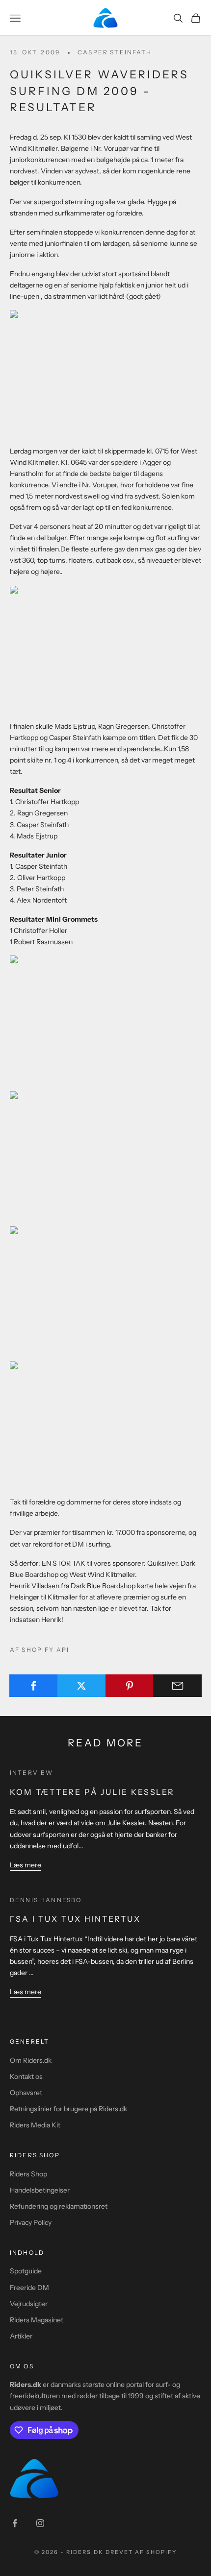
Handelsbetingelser (40, 2190)
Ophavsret (26, 2093)
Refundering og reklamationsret (59, 2206)
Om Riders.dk (31, 2060)
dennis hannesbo (46, 1900)
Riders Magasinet (37, 2320)
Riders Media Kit (35, 2125)
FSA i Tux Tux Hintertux (75, 1919)
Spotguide (26, 2271)
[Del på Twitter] (82, 1686)
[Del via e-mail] (177, 1686)
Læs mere (26, 1865)
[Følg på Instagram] (40, 2523)
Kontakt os (26, 2076)
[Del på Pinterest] (130, 1686)
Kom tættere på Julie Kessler (92, 1792)
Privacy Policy (31, 2222)
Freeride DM (29, 2288)
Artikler (21, 2336)
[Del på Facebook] (34, 1686)
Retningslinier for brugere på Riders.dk (68, 2109)
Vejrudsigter (29, 2304)
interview (31, 1773)
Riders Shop (28, 2174)
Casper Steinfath (115, 52)
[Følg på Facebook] (15, 2523)
